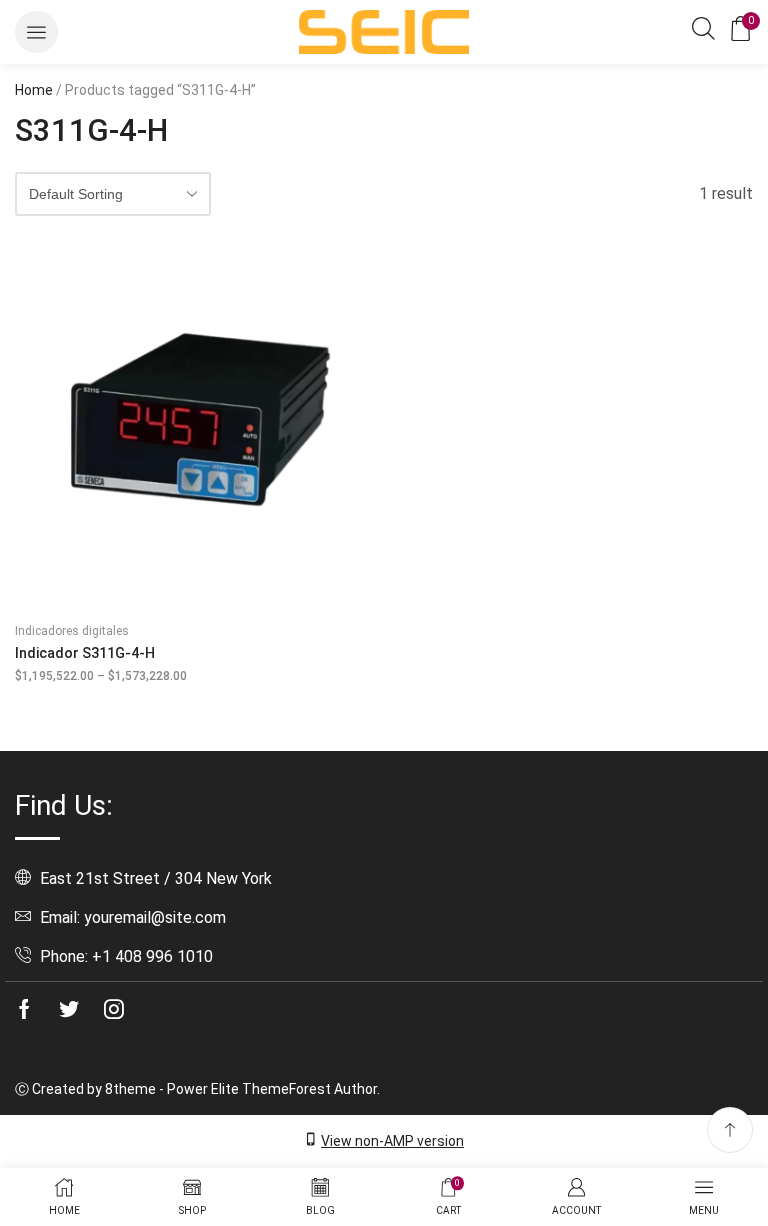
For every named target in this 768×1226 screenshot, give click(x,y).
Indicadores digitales (72, 631)
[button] (36, 32)
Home (34, 90)
